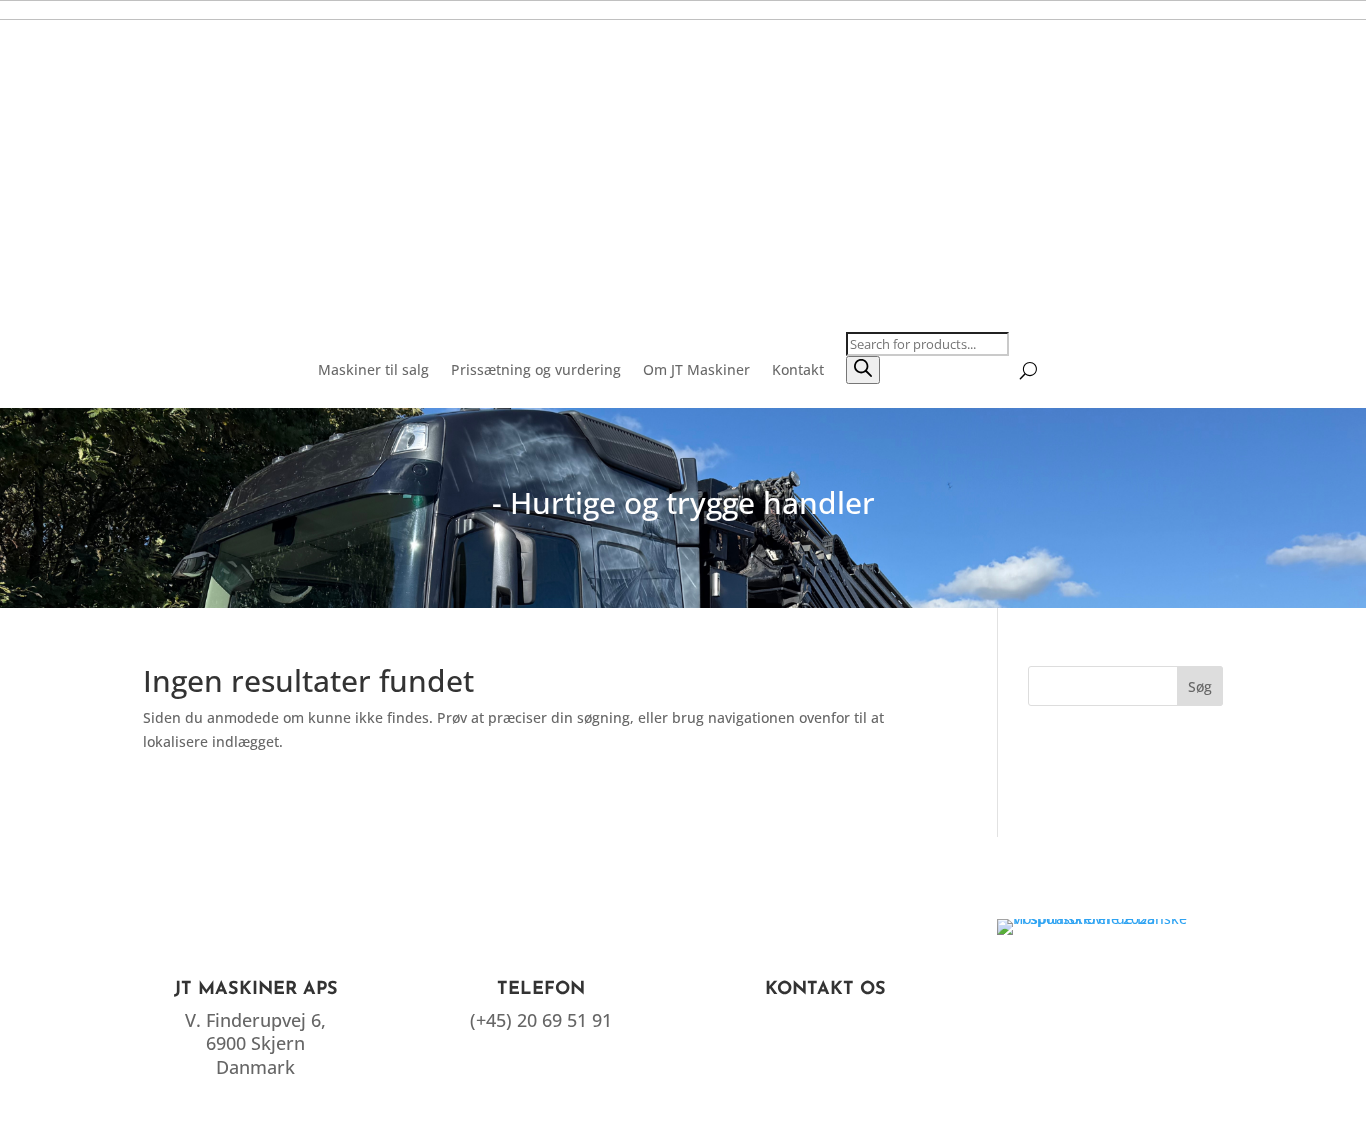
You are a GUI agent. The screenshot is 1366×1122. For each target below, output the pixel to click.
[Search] (863, 370)
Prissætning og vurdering (536, 369)
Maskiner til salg (373, 369)
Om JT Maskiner (696, 369)
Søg (1200, 686)
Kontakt (798, 369)
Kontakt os (825, 990)
